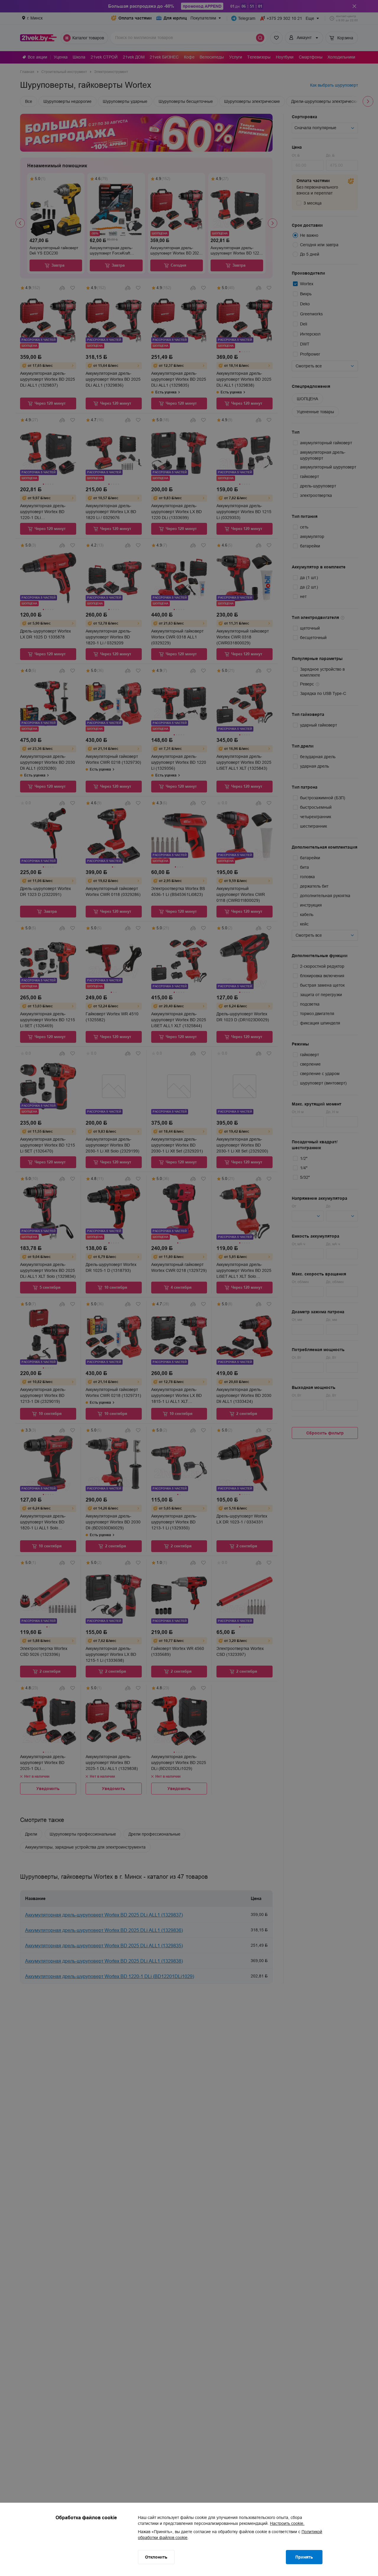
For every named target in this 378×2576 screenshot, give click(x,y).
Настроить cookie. (287, 2523)
